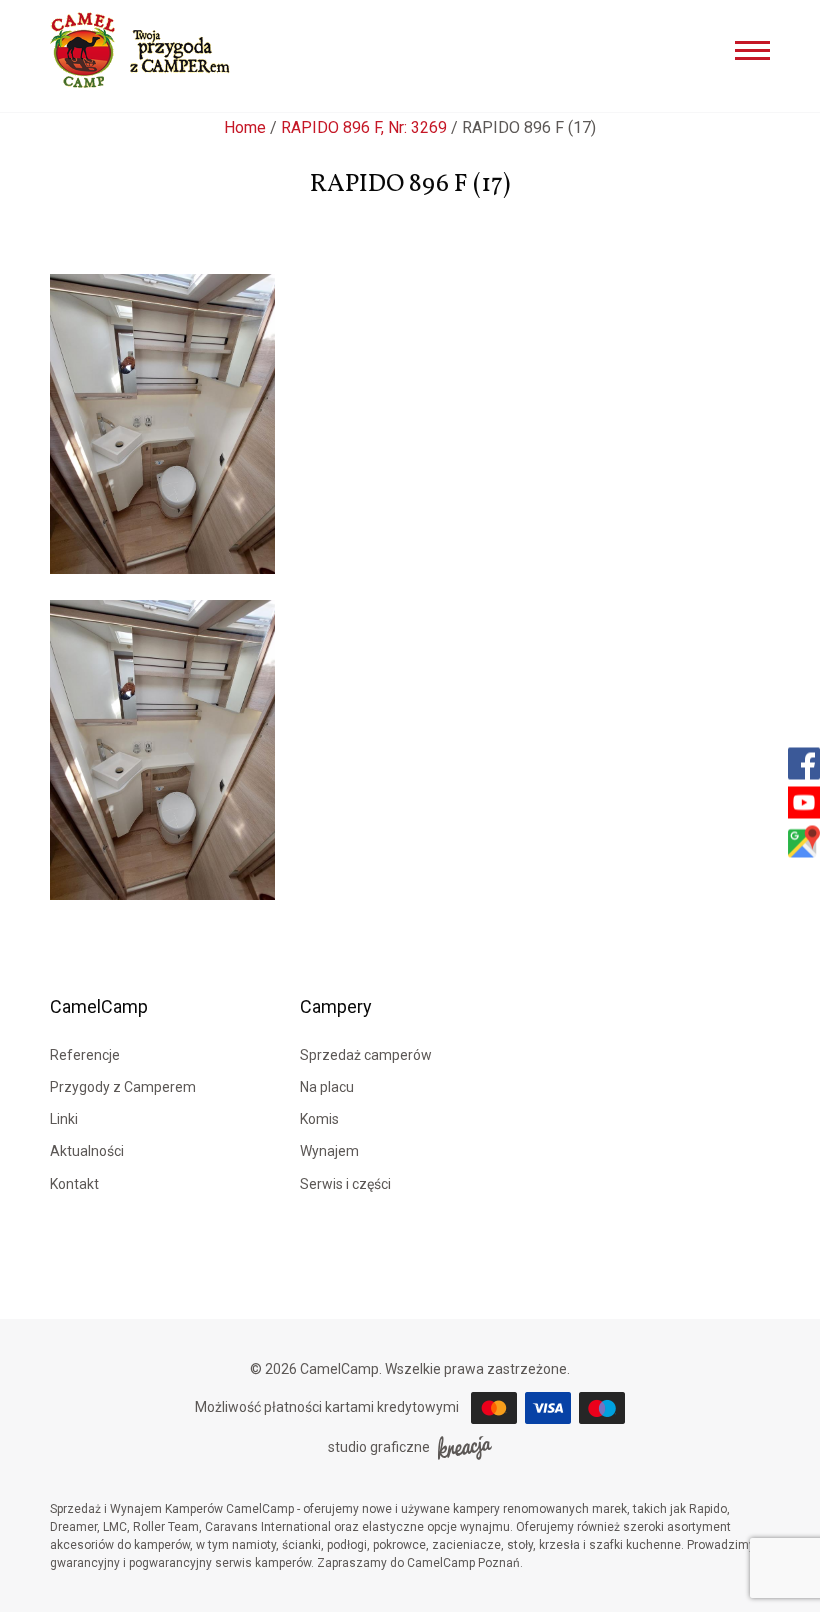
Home (245, 127)
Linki (64, 1119)
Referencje (85, 1055)
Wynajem (329, 1151)
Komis (319, 1119)
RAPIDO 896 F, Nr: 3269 (364, 127)
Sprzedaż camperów (366, 1055)
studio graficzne (379, 1447)
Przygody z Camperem (123, 1087)
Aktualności (87, 1151)
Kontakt (74, 1184)
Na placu (327, 1087)
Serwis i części (345, 1184)
